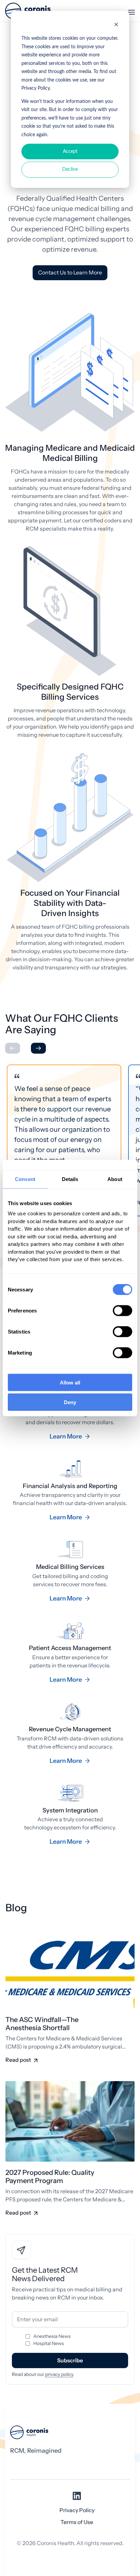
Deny (70, 1402)
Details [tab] (70, 1179)
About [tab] (115, 1179)
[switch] (122, 1310)
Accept (70, 151)
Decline (70, 169)
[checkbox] (70, 2340)
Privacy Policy (77, 2510)
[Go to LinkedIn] (77, 2498)
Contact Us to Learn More (70, 273)
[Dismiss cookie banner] (116, 26)
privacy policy (59, 2374)
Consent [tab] (25, 1179)
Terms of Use (77, 2522)
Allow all (70, 1382)
